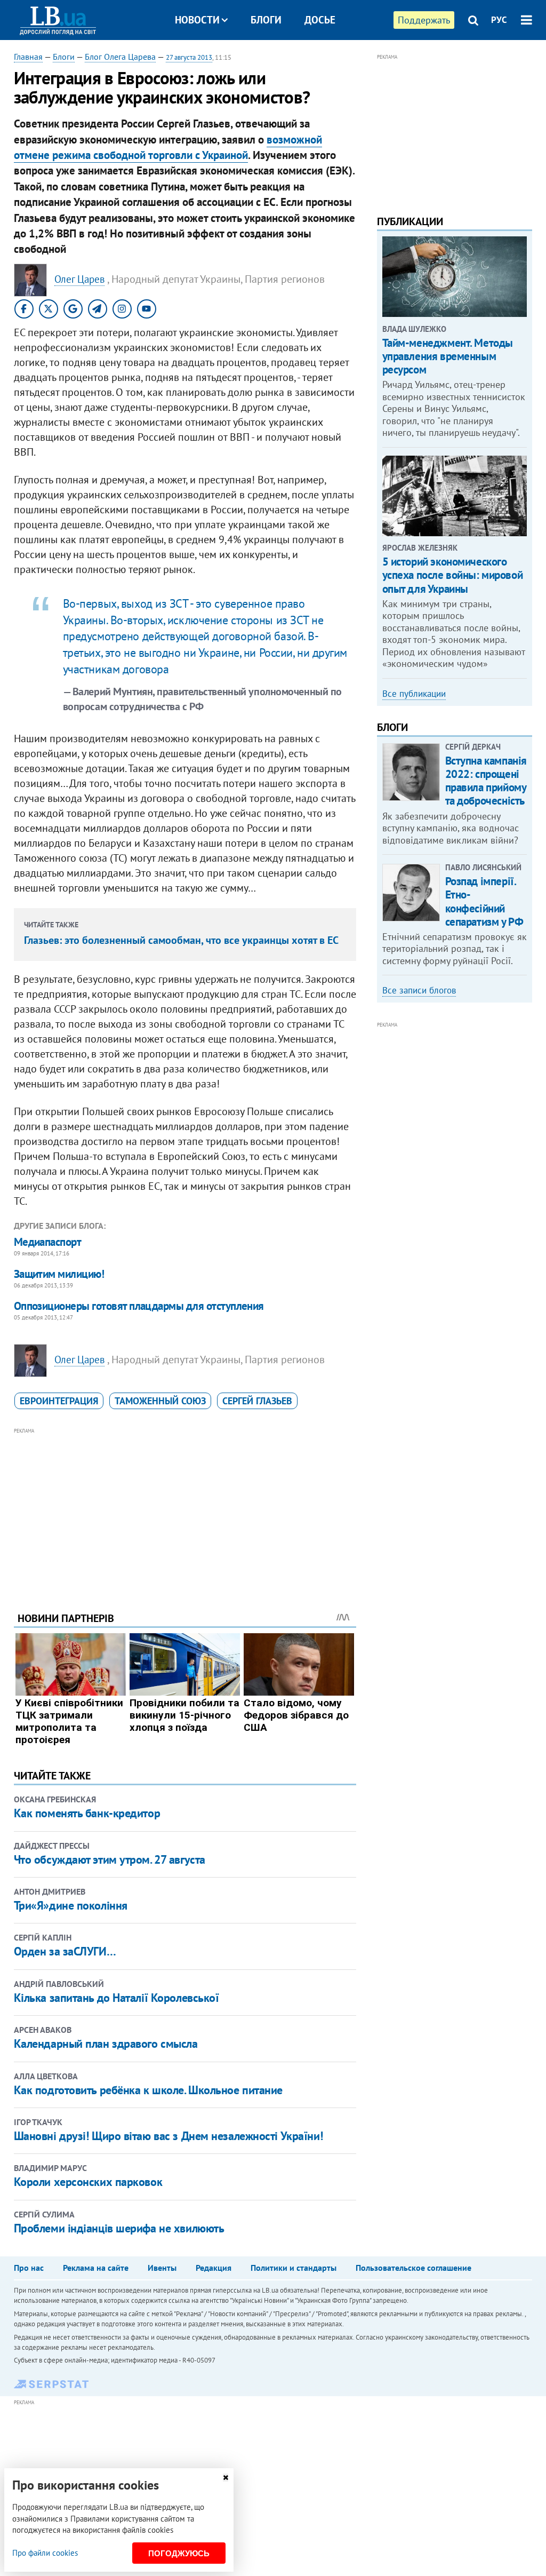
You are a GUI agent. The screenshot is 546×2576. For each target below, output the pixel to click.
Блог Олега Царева (120, 57)
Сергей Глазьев (257, 1401)
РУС (499, 20)
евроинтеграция (59, 1401)
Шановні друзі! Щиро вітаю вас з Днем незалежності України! (168, 2136)
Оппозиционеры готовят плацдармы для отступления (139, 1306)
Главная (28, 57)
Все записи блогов (419, 990)
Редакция (214, 2268)
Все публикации (414, 694)
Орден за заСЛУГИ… (65, 1951)
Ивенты (162, 2268)
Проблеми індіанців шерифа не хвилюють (119, 2228)
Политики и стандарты (294, 2268)
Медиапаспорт (48, 1242)
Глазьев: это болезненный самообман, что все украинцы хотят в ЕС (181, 940)
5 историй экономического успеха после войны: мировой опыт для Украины (453, 575)
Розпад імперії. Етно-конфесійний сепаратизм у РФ (484, 901)
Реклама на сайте (96, 2268)
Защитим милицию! (59, 1274)
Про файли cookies (45, 2553)
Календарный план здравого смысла (106, 2044)
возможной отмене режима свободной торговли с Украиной (168, 147)
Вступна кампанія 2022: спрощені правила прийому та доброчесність (486, 781)
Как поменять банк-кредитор (87, 1813)
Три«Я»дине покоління (71, 1905)
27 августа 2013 (189, 57)
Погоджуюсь (179, 2553)
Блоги (266, 20)
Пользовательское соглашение (413, 2268)
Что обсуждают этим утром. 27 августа (110, 1859)
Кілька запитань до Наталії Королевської (117, 1998)
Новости (197, 20)
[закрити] (226, 2478)
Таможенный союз (160, 1401)
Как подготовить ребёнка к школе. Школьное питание (148, 2090)
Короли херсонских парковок (88, 2182)
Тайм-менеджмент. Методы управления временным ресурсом (448, 356)
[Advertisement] (185, 1512)
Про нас (29, 2268)
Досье (320, 20)
